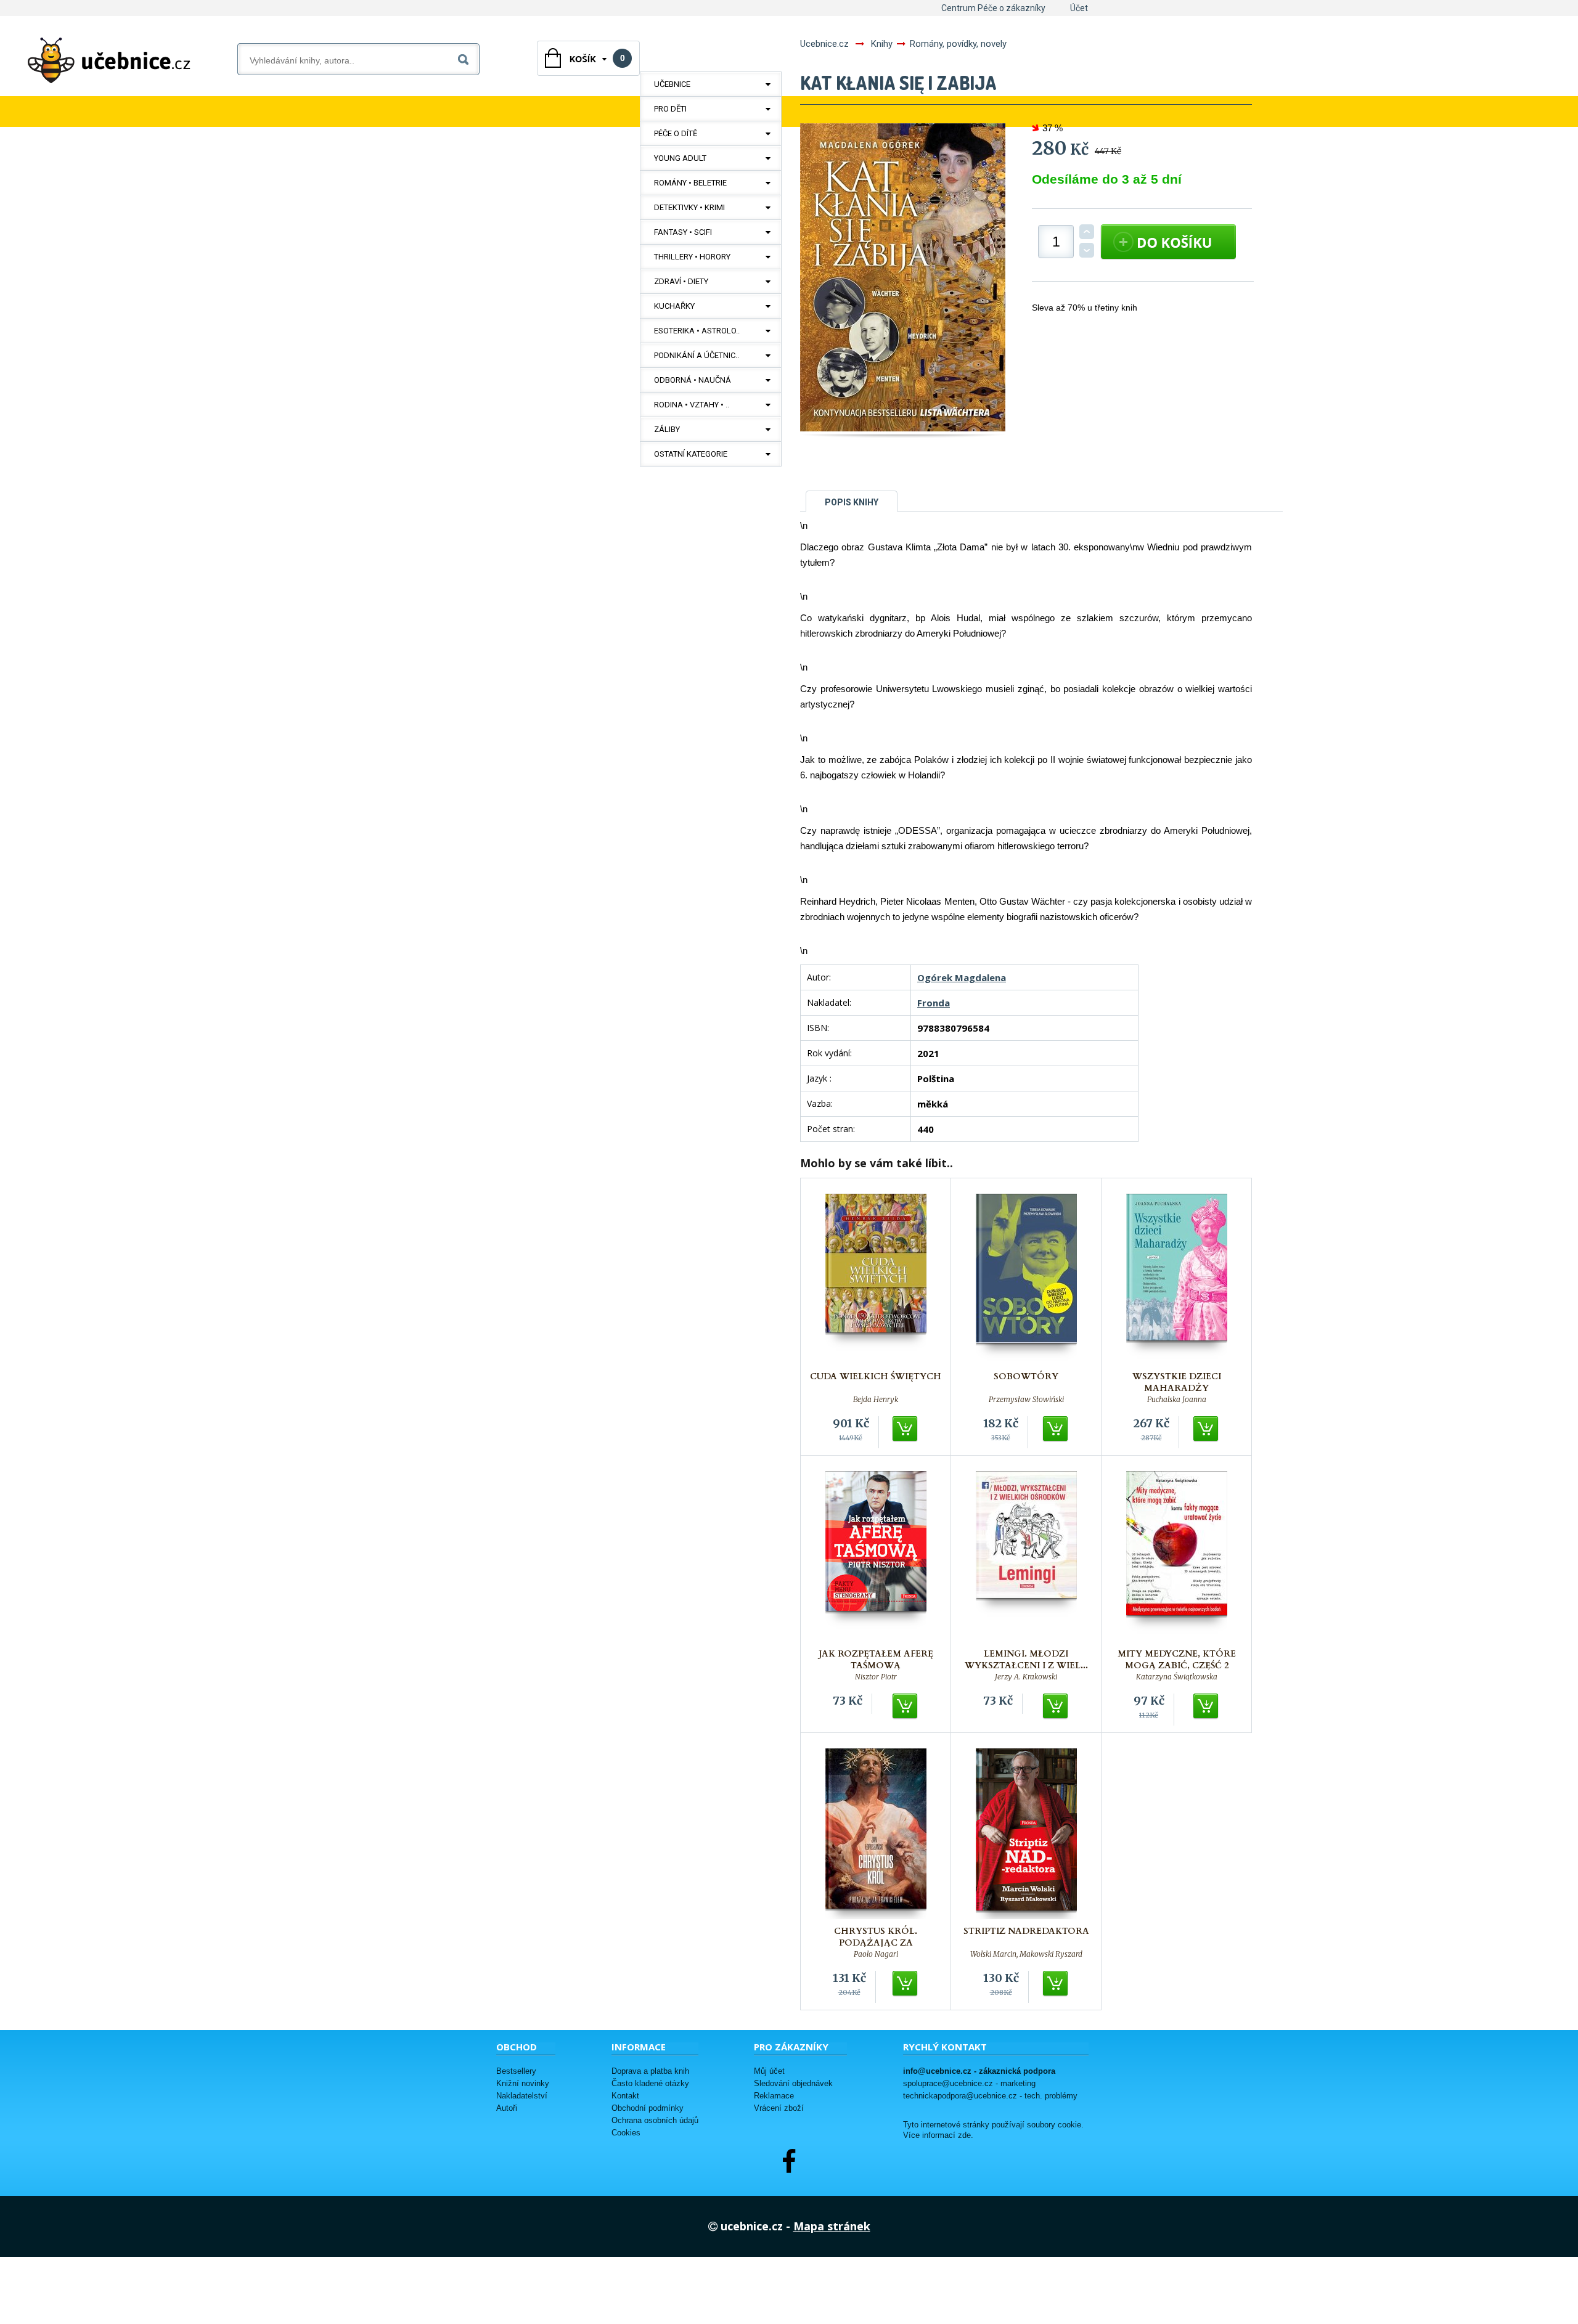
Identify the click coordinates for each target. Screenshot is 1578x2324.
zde (964, 2135)
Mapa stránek (832, 2226)
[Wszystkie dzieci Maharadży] (1177, 1279)
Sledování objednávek (793, 2083)
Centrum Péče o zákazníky (993, 8)
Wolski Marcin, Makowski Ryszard (1026, 1954)
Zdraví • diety (681, 281)
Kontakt (625, 2096)
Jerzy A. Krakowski (1026, 1677)
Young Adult (680, 158)
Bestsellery (516, 2071)
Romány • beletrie (690, 183)
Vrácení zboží (779, 2108)
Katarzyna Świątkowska (1177, 1677)
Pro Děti (670, 109)
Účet (1079, 8)
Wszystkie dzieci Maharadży (1177, 1382)
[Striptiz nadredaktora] (1026, 1834)
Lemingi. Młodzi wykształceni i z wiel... (1026, 1660)
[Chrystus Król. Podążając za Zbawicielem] (876, 1834)
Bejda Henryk (876, 1400)
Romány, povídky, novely (958, 44)
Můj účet (769, 2071)
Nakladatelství (522, 2096)
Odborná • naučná (693, 380)
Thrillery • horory (692, 257)
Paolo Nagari (876, 1954)
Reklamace (774, 2096)
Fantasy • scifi (683, 232)
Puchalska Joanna (1177, 1400)
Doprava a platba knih (650, 2071)
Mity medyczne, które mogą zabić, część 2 (1177, 1660)
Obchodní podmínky (648, 2108)
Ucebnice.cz (824, 44)
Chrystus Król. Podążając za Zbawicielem (876, 1943)
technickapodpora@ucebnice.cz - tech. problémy (990, 2096)
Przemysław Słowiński (1026, 1400)
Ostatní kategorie (691, 454)
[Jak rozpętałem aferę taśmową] (876, 1556)
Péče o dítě (676, 133)
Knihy (882, 44)
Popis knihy (852, 502)
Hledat (466, 57)
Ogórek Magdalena (962, 977)
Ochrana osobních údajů (655, 2120)
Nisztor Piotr (876, 1677)
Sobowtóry (1026, 1376)
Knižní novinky (523, 2083)
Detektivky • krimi (689, 207)
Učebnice (672, 84)
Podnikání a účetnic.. (697, 355)
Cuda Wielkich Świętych (876, 1376)
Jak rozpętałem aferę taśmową (876, 1660)
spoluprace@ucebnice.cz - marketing (969, 2083)
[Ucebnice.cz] (109, 60)
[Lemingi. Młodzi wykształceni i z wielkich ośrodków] (1026, 1556)
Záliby (667, 429)
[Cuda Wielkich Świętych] (876, 1279)
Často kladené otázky (650, 2083)
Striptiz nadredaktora (1026, 1931)
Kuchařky (674, 306)
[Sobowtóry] (1026, 1279)
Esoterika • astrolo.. (697, 331)
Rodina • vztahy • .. (692, 405)
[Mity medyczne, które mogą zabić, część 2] (1177, 1556)
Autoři (507, 2108)
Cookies (626, 2133)
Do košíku (906, 1429)
